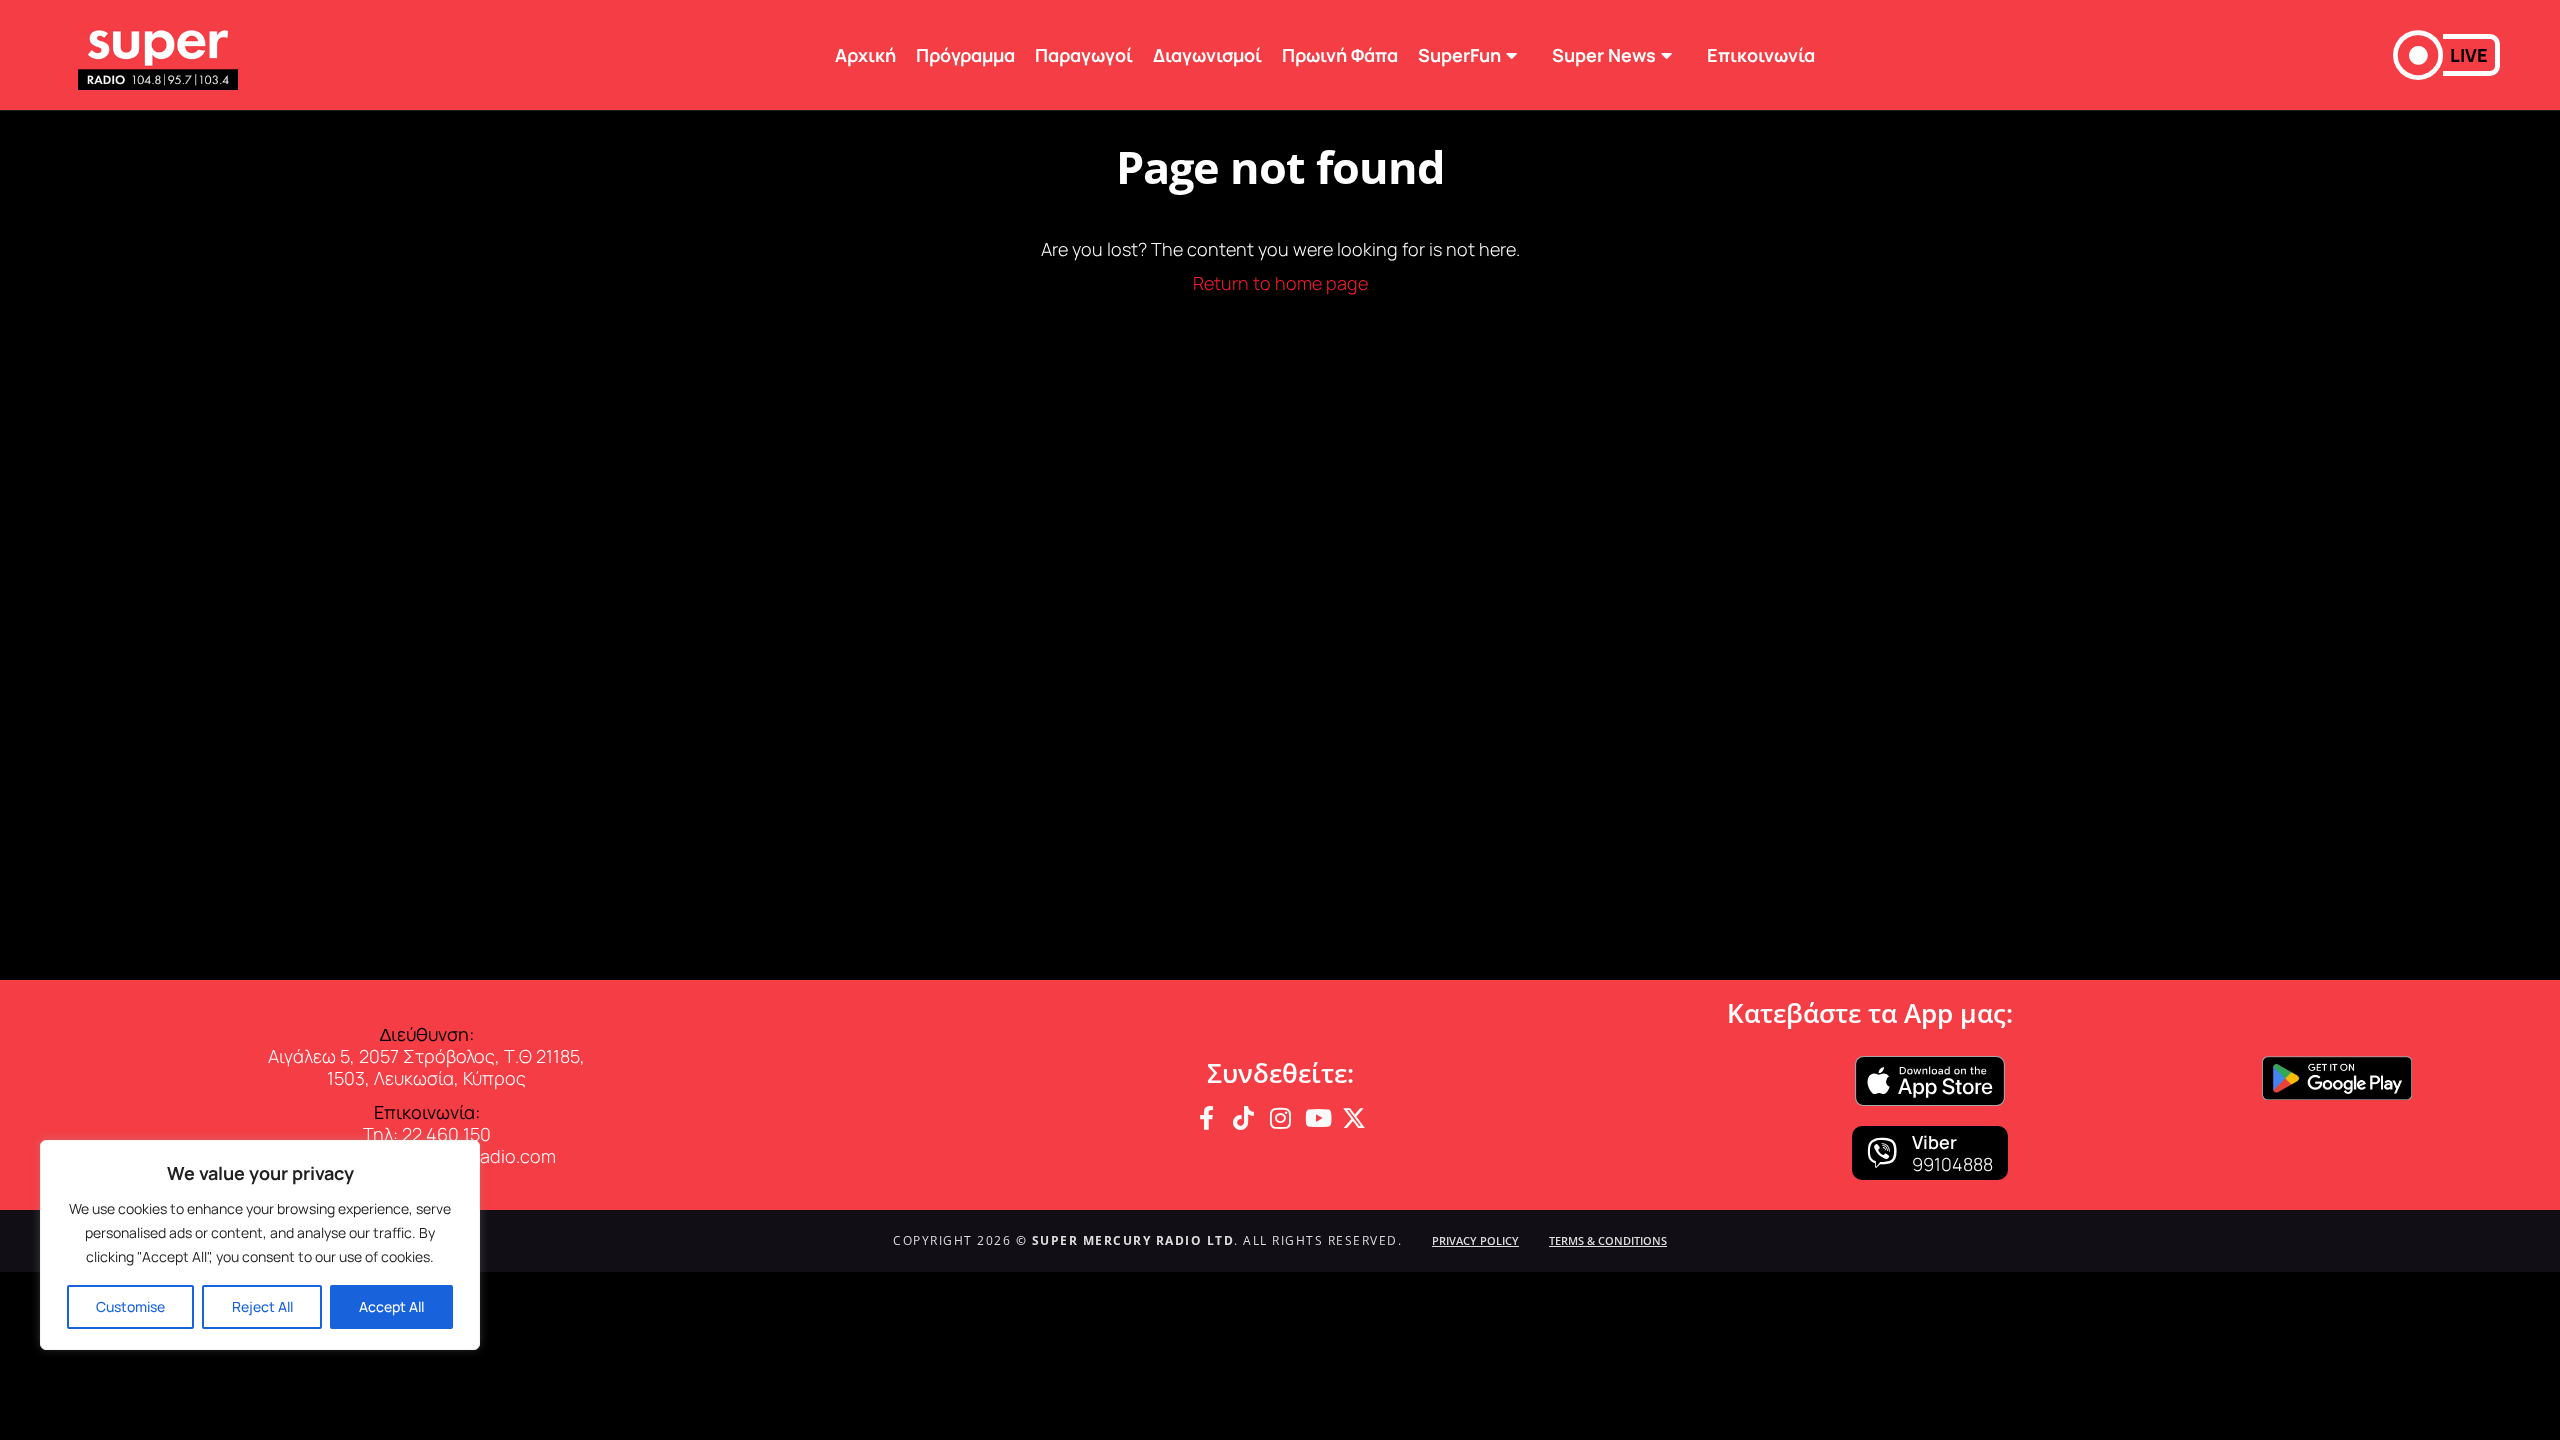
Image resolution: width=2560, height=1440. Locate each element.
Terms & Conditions (1608, 1240)
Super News (1604, 55)
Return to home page (1280, 283)
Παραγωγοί (1084, 55)
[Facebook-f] (1206, 1118)
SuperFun (1459, 55)
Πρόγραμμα (965, 55)
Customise (130, 1306)
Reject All (262, 1306)
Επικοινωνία (1761, 55)
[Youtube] (1317, 1118)
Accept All (391, 1306)
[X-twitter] (1354, 1118)
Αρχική (865, 55)
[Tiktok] (1243, 1118)
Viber (1934, 1142)
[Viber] (1882, 1153)
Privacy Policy (1475, 1240)
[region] (260, 1245)
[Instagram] (1280, 1118)
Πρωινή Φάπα (1340, 55)
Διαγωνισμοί (1207, 55)
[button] (2446, 55)
